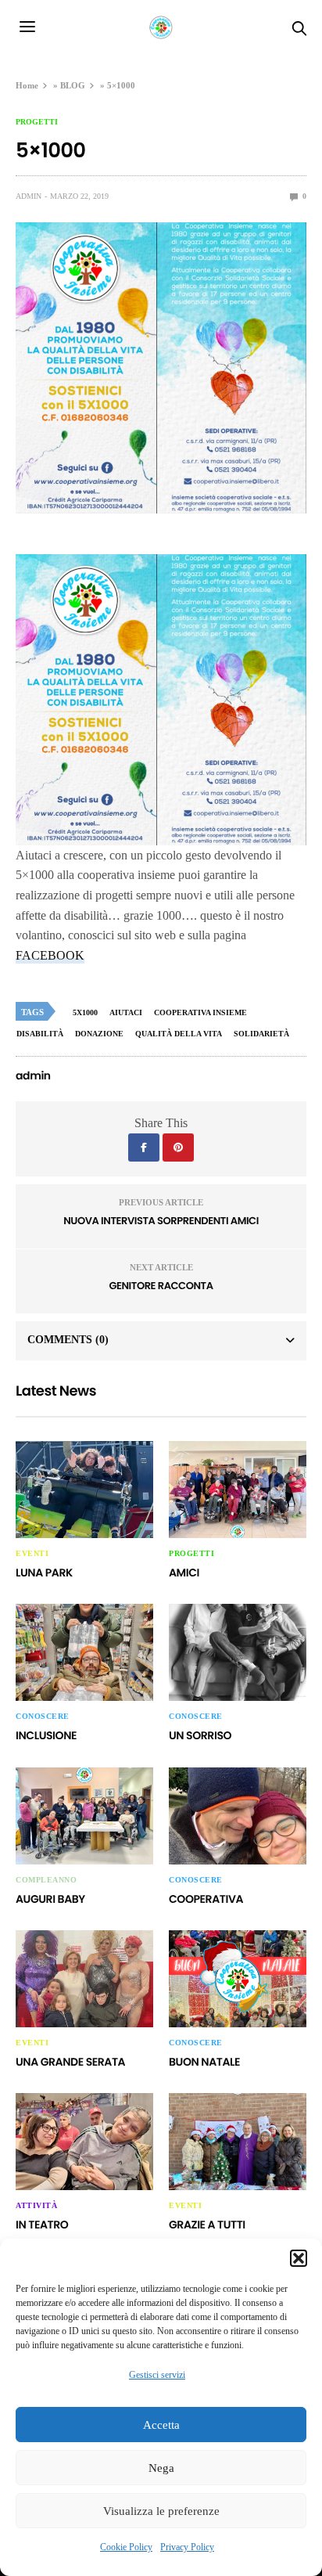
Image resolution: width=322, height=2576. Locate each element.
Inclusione (46, 1735)
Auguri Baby (50, 1899)
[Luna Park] (84, 1490)
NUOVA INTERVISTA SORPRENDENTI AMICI (161, 1221)
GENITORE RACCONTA (161, 1286)
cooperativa (206, 1899)
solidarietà (261, 1034)
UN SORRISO (200, 1735)
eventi (32, 1554)
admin (29, 196)
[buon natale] (238, 1979)
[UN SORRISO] (238, 1652)
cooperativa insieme (200, 1012)
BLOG (73, 85)
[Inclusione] (84, 1652)
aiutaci (126, 1012)
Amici (184, 1573)
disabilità (40, 1034)
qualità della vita (179, 1034)
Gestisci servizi (157, 2375)
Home (27, 85)
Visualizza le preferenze (161, 2511)
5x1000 (85, 1012)
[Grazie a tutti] (238, 2142)
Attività (36, 2206)
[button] (299, 2258)
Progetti (37, 122)
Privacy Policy (187, 2547)
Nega (161, 2468)
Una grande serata (70, 2062)
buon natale (204, 2062)
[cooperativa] (238, 1816)
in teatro (42, 2225)
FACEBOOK (50, 955)
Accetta (161, 2425)
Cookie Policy (126, 2547)
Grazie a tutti (207, 2225)
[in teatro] (84, 2142)
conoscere (43, 1717)
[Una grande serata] (84, 1979)
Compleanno (46, 1880)
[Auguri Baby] (84, 1816)
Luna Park (44, 1573)
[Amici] (238, 1490)
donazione (99, 1034)
